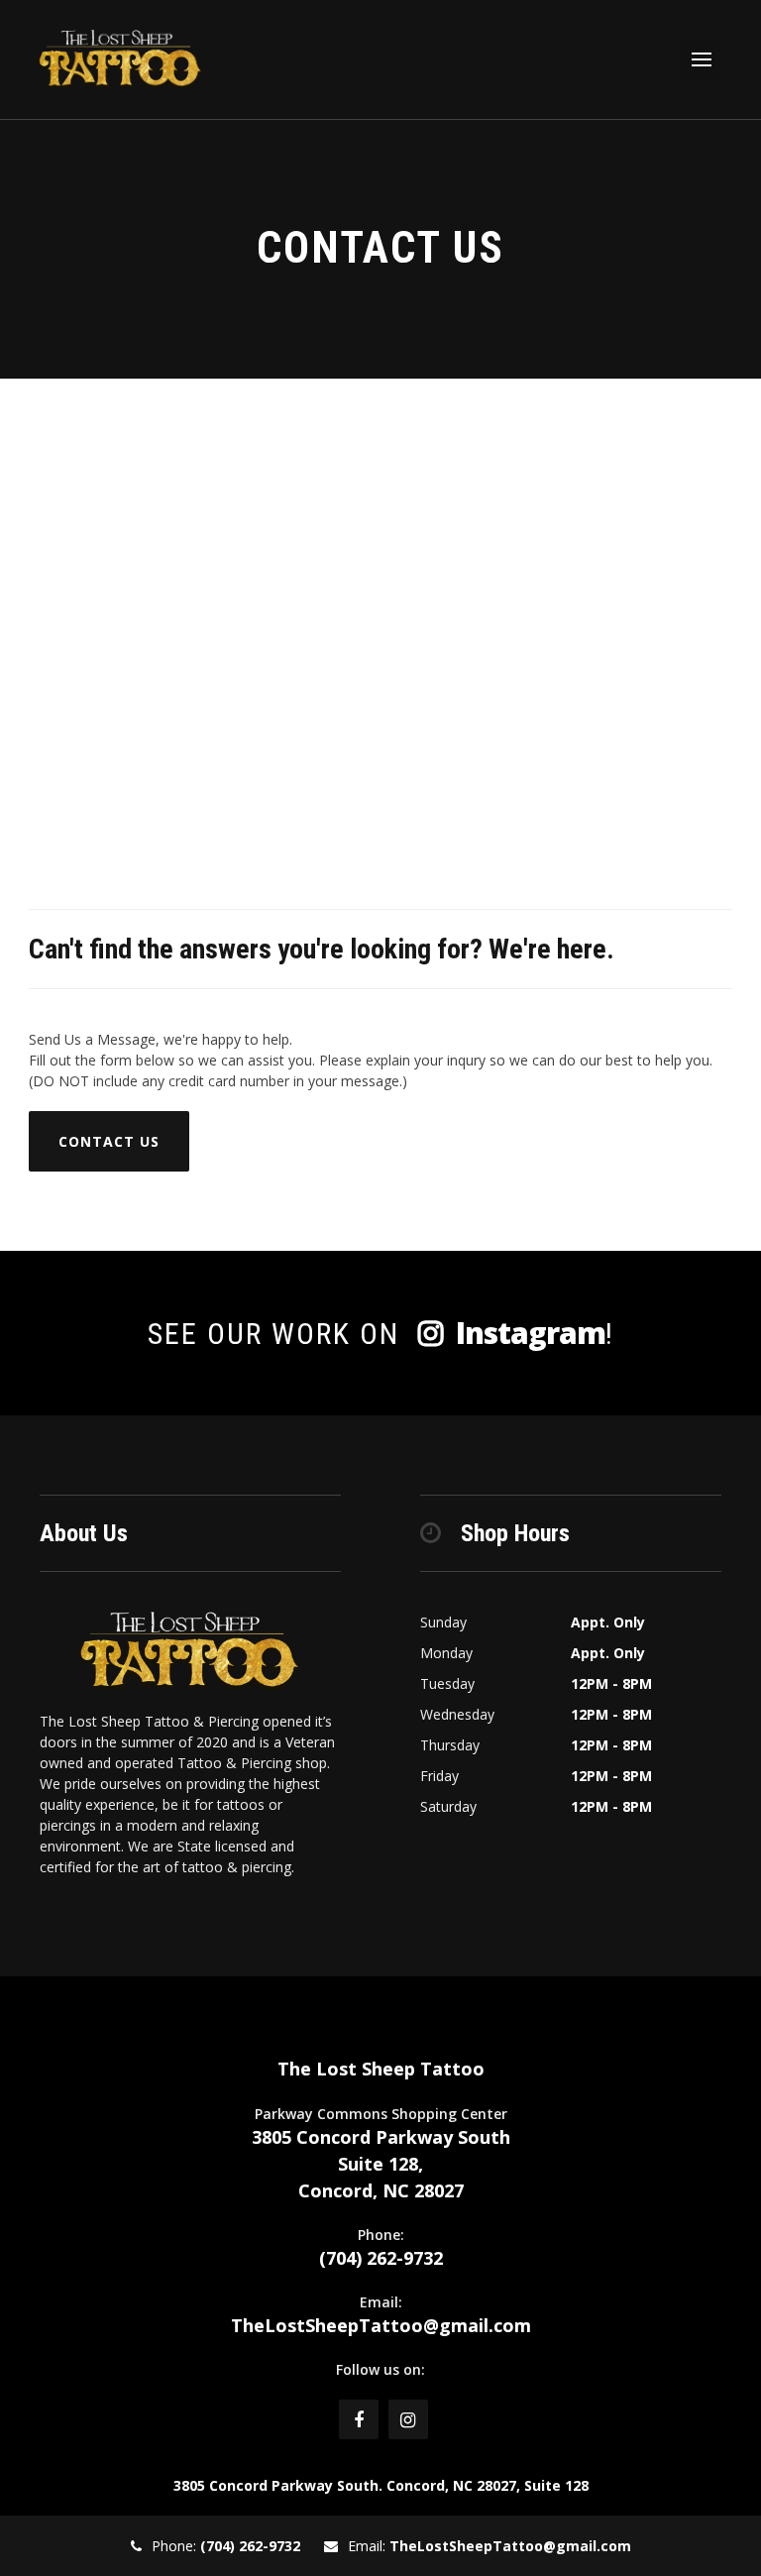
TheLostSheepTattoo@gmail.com (381, 2325)
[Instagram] (408, 2419)
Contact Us (109, 1141)
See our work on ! (381, 1333)
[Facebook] (359, 2419)
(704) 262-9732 (381, 2258)
